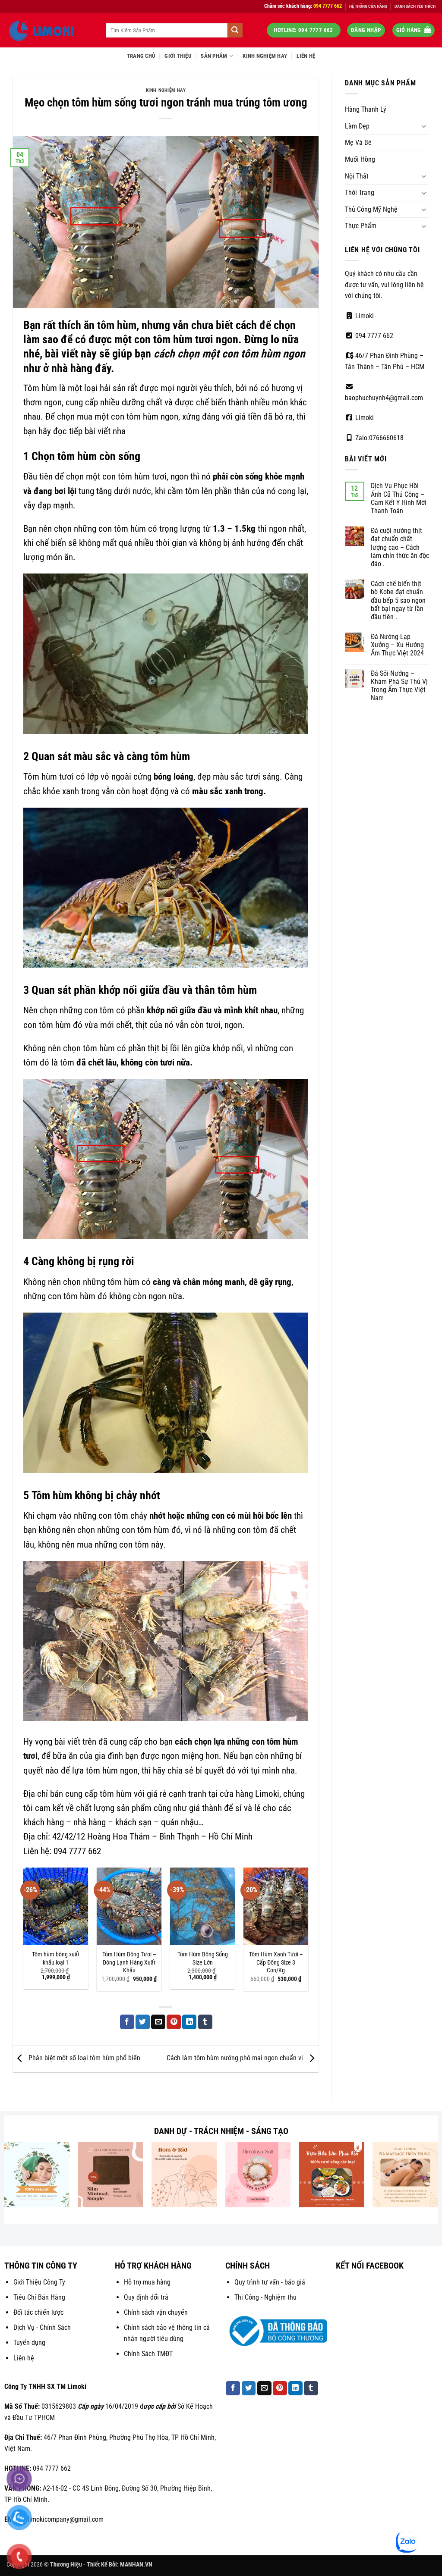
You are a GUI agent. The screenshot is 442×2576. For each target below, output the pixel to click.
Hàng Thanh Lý (366, 109)
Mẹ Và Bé (358, 143)
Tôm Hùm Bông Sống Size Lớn (203, 1959)
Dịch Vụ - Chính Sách (42, 2327)
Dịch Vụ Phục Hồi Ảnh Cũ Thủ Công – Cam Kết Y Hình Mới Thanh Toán (399, 498)
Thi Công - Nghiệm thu (265, 2297)
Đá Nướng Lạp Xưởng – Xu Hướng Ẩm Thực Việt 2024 (397, 645)
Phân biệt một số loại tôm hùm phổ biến (84, 2058)
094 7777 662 (373, 336)
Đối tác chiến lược (38, 2312)
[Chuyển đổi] (424, 126)
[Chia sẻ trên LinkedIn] (189, 2022)
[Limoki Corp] (50, 30)
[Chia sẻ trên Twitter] (143, 2022)
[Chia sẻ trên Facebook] (127, 2022)
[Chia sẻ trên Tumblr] (205, 2022)
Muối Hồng (360, 159)
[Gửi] (235, 30)
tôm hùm (237, 990)
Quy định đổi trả (146, 2297)
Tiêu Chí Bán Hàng (39, 2297)
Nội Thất (357, 176)
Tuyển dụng (29, 2343)
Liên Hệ (306, 56)
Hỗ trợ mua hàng (147, 2282)
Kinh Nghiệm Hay (265, 56)
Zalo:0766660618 (379, 438)
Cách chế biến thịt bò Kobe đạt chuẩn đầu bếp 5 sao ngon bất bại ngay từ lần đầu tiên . (398, 600)
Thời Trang (360, 193)
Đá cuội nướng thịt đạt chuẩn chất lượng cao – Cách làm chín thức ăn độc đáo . (400, 547)
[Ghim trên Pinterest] (174, 2022)
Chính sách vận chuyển (156, 2312)
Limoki (364, 316)
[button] (366, 30)
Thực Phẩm (361, 226)
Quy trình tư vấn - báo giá (270, 2282)
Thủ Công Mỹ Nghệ (371, 209)
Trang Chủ (141, 56)
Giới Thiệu (178, 56)
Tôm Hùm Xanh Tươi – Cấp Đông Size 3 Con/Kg (276, 1962)
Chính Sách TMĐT (148, 2354)
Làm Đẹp (357, 126)
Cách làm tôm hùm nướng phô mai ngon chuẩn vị (236, 2058)
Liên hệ (24, 2358)
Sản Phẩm (214, 56)
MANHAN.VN (136, 2565)
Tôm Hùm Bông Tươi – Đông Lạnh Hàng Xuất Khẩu (129, 1962)
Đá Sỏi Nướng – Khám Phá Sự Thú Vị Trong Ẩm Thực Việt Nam (399, 686)
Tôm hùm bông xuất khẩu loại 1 (56, 1959)
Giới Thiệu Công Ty (39, 2282)
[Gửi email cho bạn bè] (158, 2022)
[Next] (308, 1933)
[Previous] (24, 1933)
